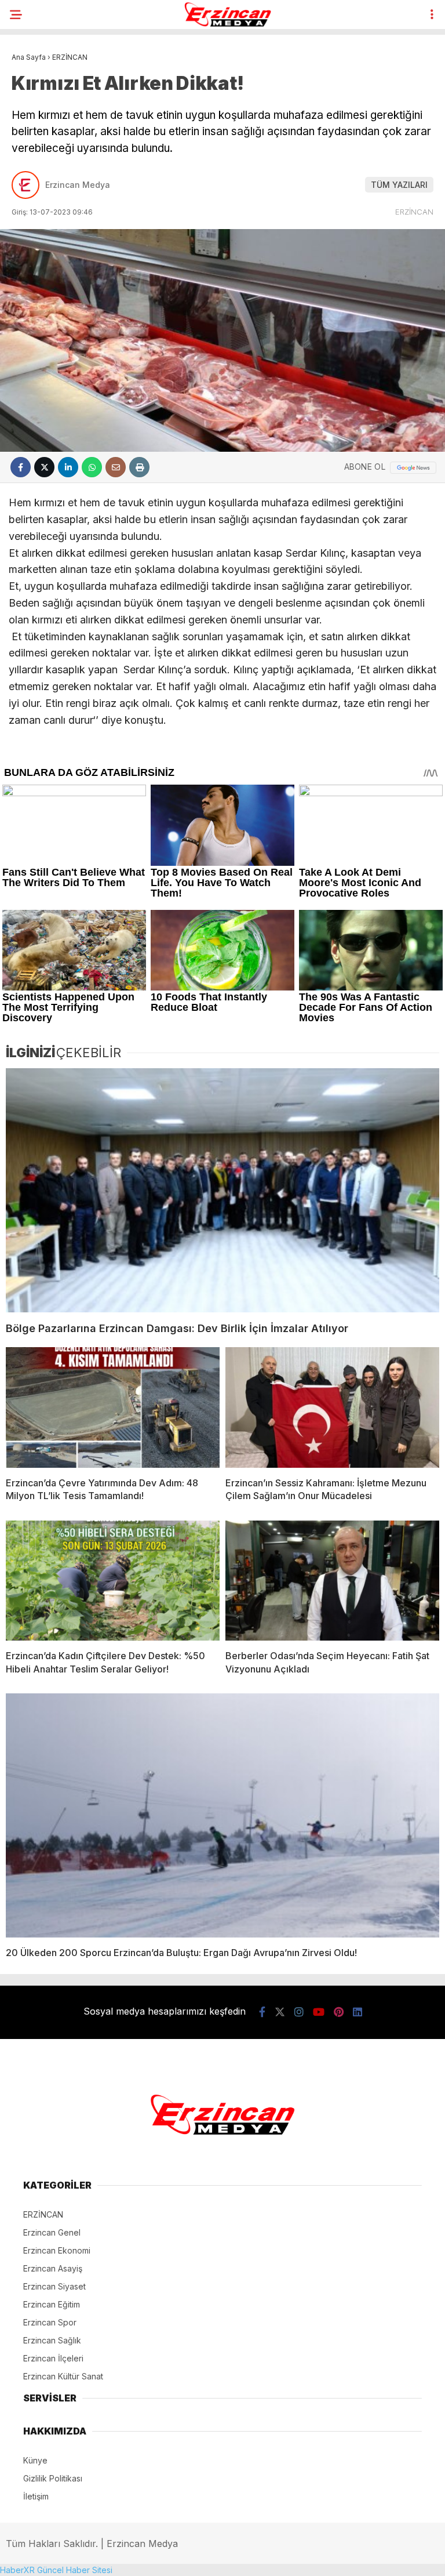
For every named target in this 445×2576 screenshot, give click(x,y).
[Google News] (413, 468)
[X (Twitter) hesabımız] (280, 2012)
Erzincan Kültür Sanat (63, 2376)
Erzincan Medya (78, 185)
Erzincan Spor (50, 2322)
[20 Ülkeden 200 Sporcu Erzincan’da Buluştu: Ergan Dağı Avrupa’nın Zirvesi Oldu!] (222, 1815)
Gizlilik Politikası (53, 2478)
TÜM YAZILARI (399, 185)
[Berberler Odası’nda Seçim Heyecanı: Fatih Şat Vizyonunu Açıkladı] (332, 1581)
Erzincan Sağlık (52, 2340)
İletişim (36, 2496)
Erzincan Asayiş (53, 2268)
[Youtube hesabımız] (319, 2012)
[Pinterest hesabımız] (339, 2012)
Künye (35, 2460)
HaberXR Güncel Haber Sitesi (56, 2570)
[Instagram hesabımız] (299, 2012)
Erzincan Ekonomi (57, 2250)
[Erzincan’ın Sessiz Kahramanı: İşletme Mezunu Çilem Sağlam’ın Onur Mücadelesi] (332, 1407)
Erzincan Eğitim (52, 2304)
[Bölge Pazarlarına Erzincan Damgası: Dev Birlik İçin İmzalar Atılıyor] (222, 1190)
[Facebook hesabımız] (262, 2012)
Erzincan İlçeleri (53, 2358)
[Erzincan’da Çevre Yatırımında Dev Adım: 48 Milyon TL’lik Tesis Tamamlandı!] (113, 1407)
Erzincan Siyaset (54, 2286)
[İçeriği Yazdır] (139, 467)
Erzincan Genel (52, 2232)
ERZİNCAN (414, 212)
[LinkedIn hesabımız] (358, 2012)
